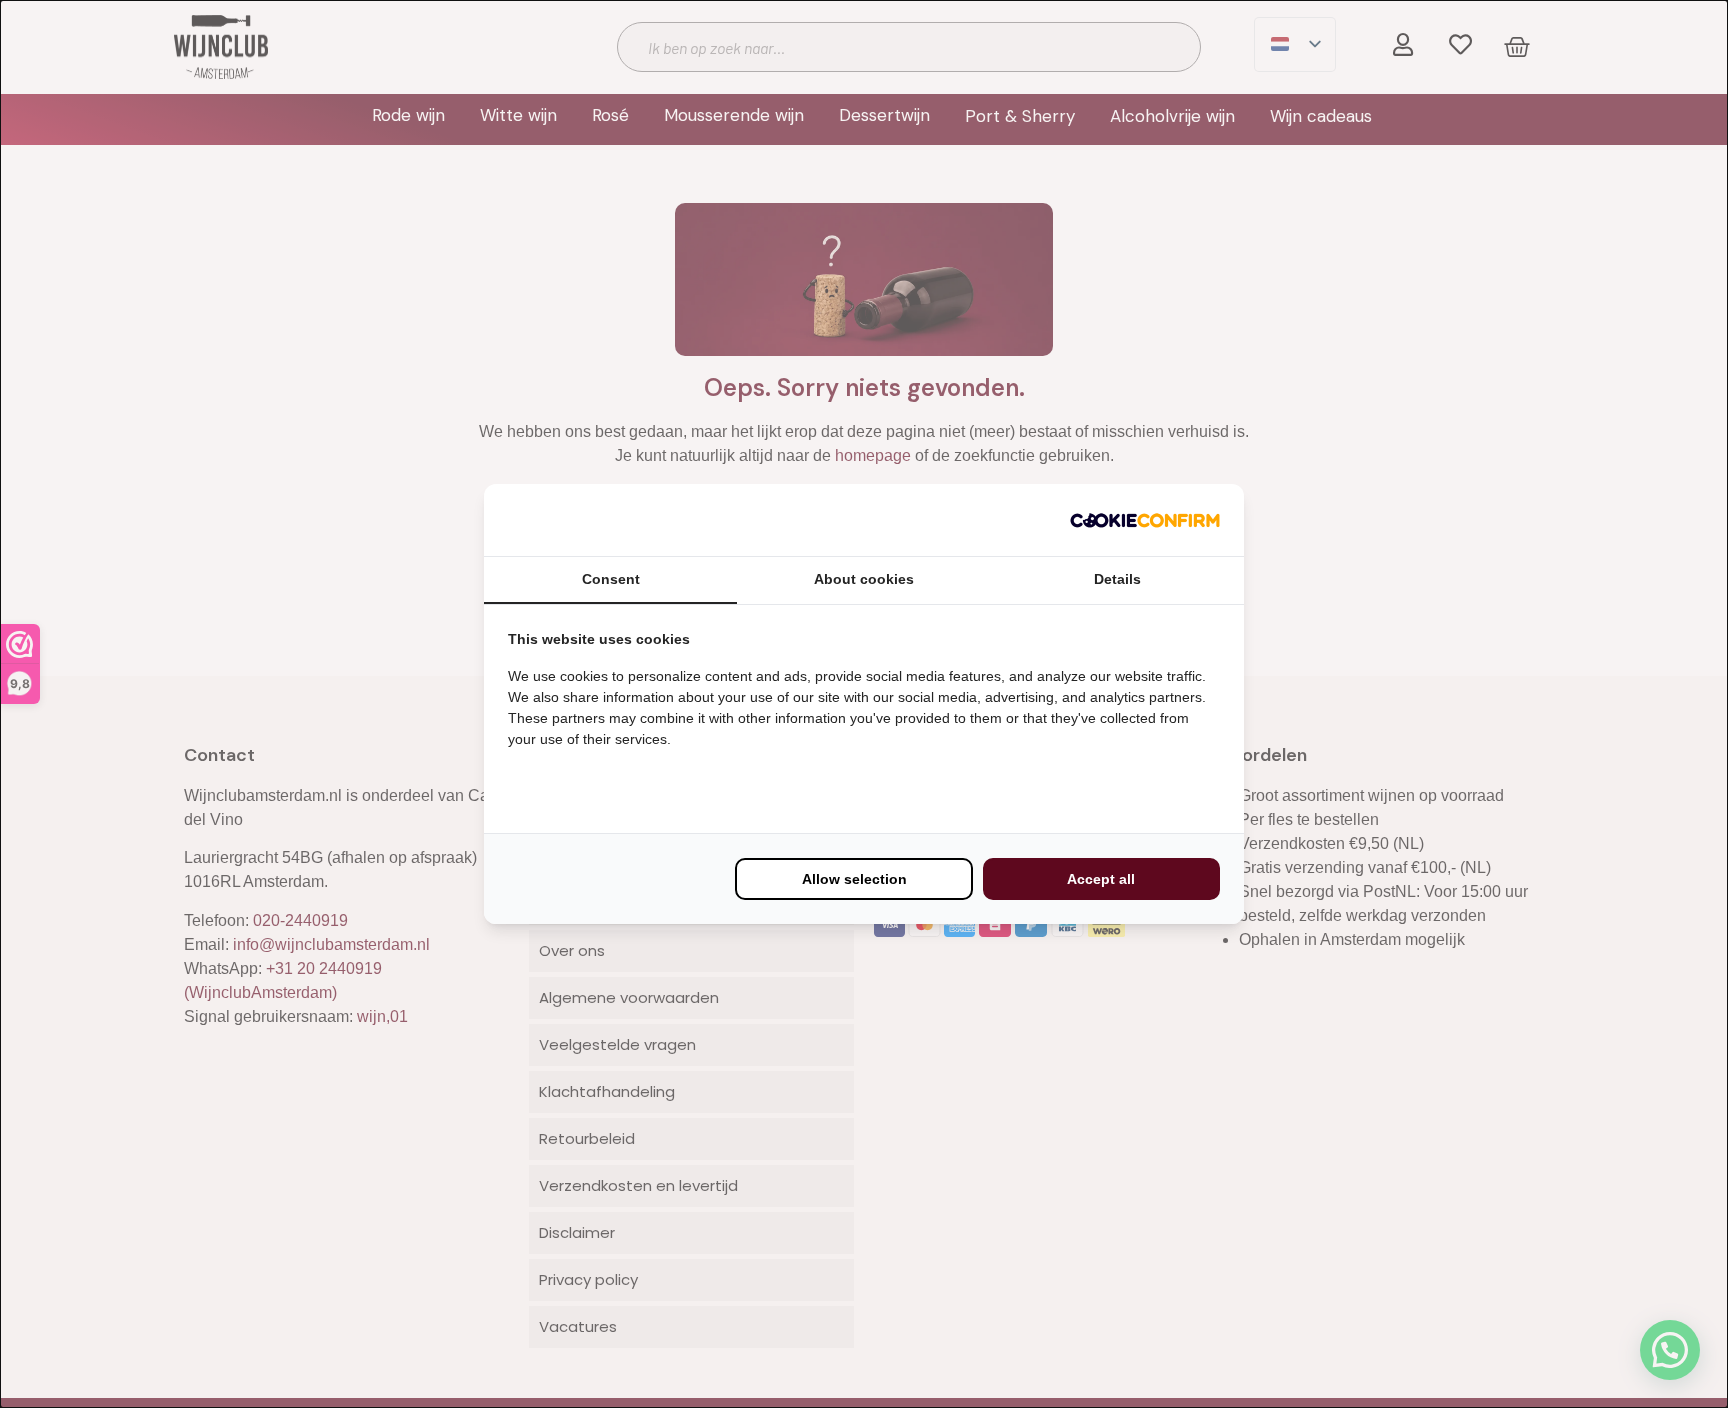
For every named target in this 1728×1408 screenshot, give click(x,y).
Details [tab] (1117, 579)
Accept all (1101, 879)
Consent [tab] (611, 579)
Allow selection (854, 879)
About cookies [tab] (864, 579)
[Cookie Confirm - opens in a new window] (1145, 520)
